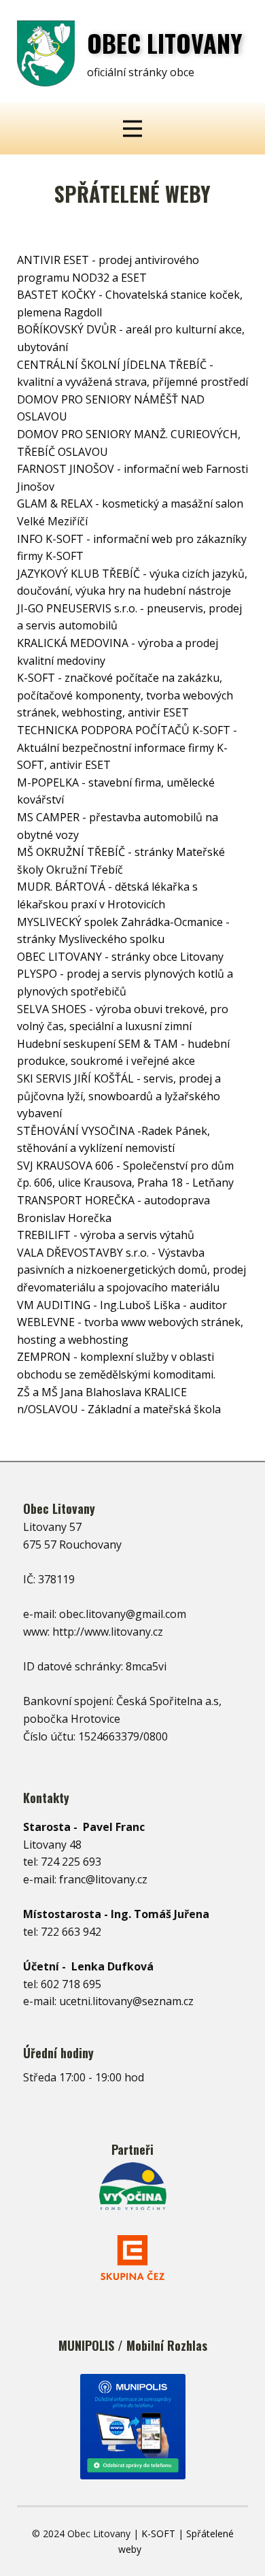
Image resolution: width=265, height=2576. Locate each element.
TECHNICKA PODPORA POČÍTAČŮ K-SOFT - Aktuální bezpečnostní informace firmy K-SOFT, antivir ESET (127, 747)
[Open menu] (132, 129)
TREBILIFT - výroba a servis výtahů (106, 1235)
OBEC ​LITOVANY (165, 43)
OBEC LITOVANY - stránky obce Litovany (120, 957)
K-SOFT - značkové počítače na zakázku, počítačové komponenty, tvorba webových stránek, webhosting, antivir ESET (125, 695)
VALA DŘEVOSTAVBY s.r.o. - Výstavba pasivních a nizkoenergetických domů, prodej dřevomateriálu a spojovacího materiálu (131, 1270)
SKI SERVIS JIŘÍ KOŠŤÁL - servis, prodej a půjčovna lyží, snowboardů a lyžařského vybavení (119, 1096)
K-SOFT (158, 2533)
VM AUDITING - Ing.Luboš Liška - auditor (122, 1305)
